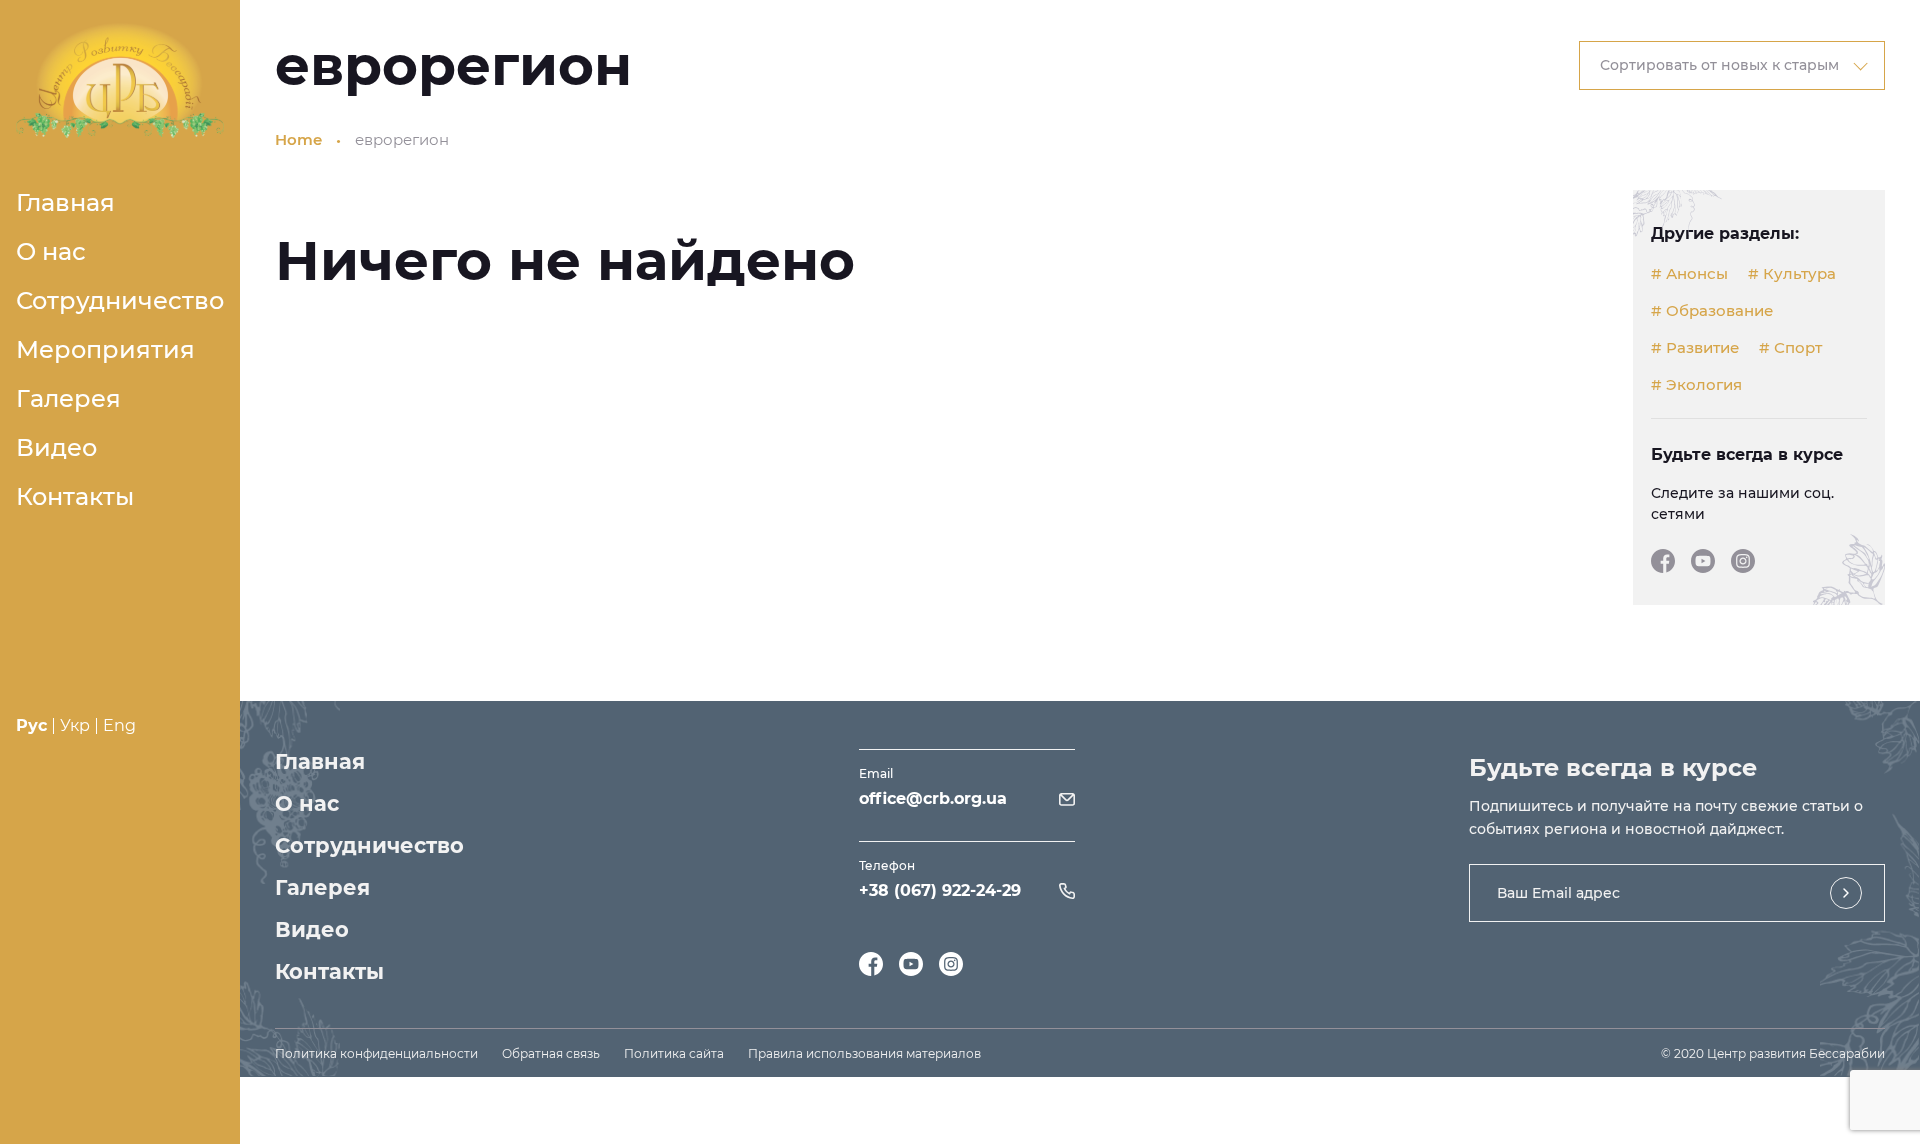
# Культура (1792, 274)
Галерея (68, 398)
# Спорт (1790, 348)
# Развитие (1695, 348)
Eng (119, 725)
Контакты (75, 496)
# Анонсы (1689, 274)
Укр (75, 725)
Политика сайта (674, 1053)
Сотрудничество (120, 300)
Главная (65, 202)
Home (298, 139)
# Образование (1712, 311)
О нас (51, 251)
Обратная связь (551, 1053)
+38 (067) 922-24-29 (940, 890)
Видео (56, 447)
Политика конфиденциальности (376, 1053)
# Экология (1696, 385)
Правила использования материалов (864, 1053)
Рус (31, 725)
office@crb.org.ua (933, 798)
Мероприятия (105, 349)
